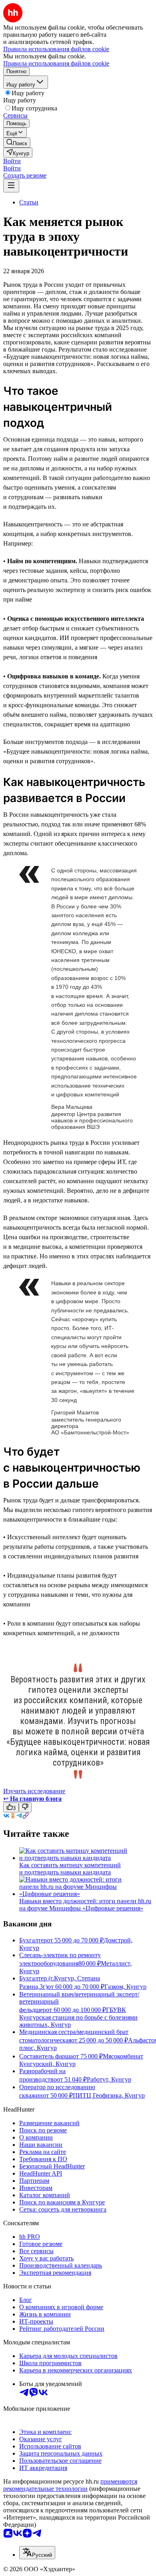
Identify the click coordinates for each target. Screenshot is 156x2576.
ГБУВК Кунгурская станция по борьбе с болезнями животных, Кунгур (78, 2017)
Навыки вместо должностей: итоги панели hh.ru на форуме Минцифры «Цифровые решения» (85, 1905)
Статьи (29, 202)
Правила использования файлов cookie (56, 63)
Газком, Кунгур (125, 1987)
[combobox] (37, 2553)
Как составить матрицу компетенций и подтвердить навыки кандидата (70, 1869)
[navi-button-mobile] (11, 186)
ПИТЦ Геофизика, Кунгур (109, 2095)
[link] (17, 143)
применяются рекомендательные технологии (70, 2485)
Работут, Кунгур (109, 2079)
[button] (12, 161)
